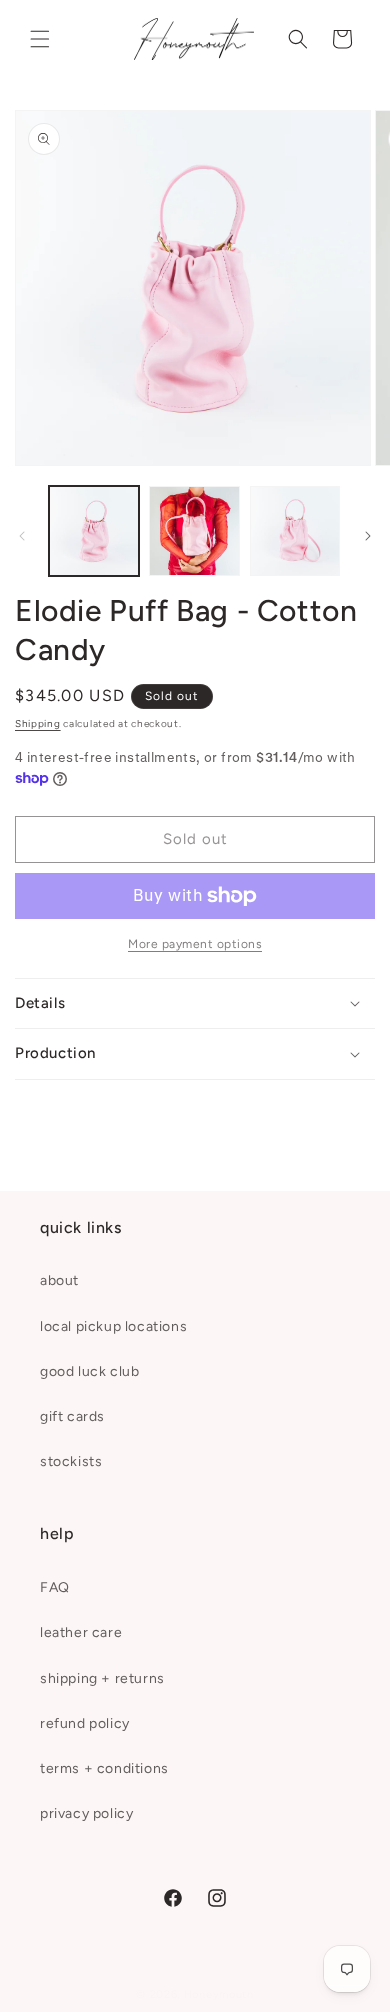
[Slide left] (22, 536)
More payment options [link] (195, 944)
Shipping (38, 723)
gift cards (72, 1416)
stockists (71, 1461)
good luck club (89, 1371)
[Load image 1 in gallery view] (94, 531)
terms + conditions (104, 1768)
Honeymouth (219, 1994)
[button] (40, 39)
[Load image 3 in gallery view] (295, 531)
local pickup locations (113, 1326)
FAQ (55, 1587)
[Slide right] (368, 536)
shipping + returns (102, 1678)
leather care (81, 1632)
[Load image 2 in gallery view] (194, 531)
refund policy (85, 1723)
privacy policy (86, 1813)
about (59, 1280)
